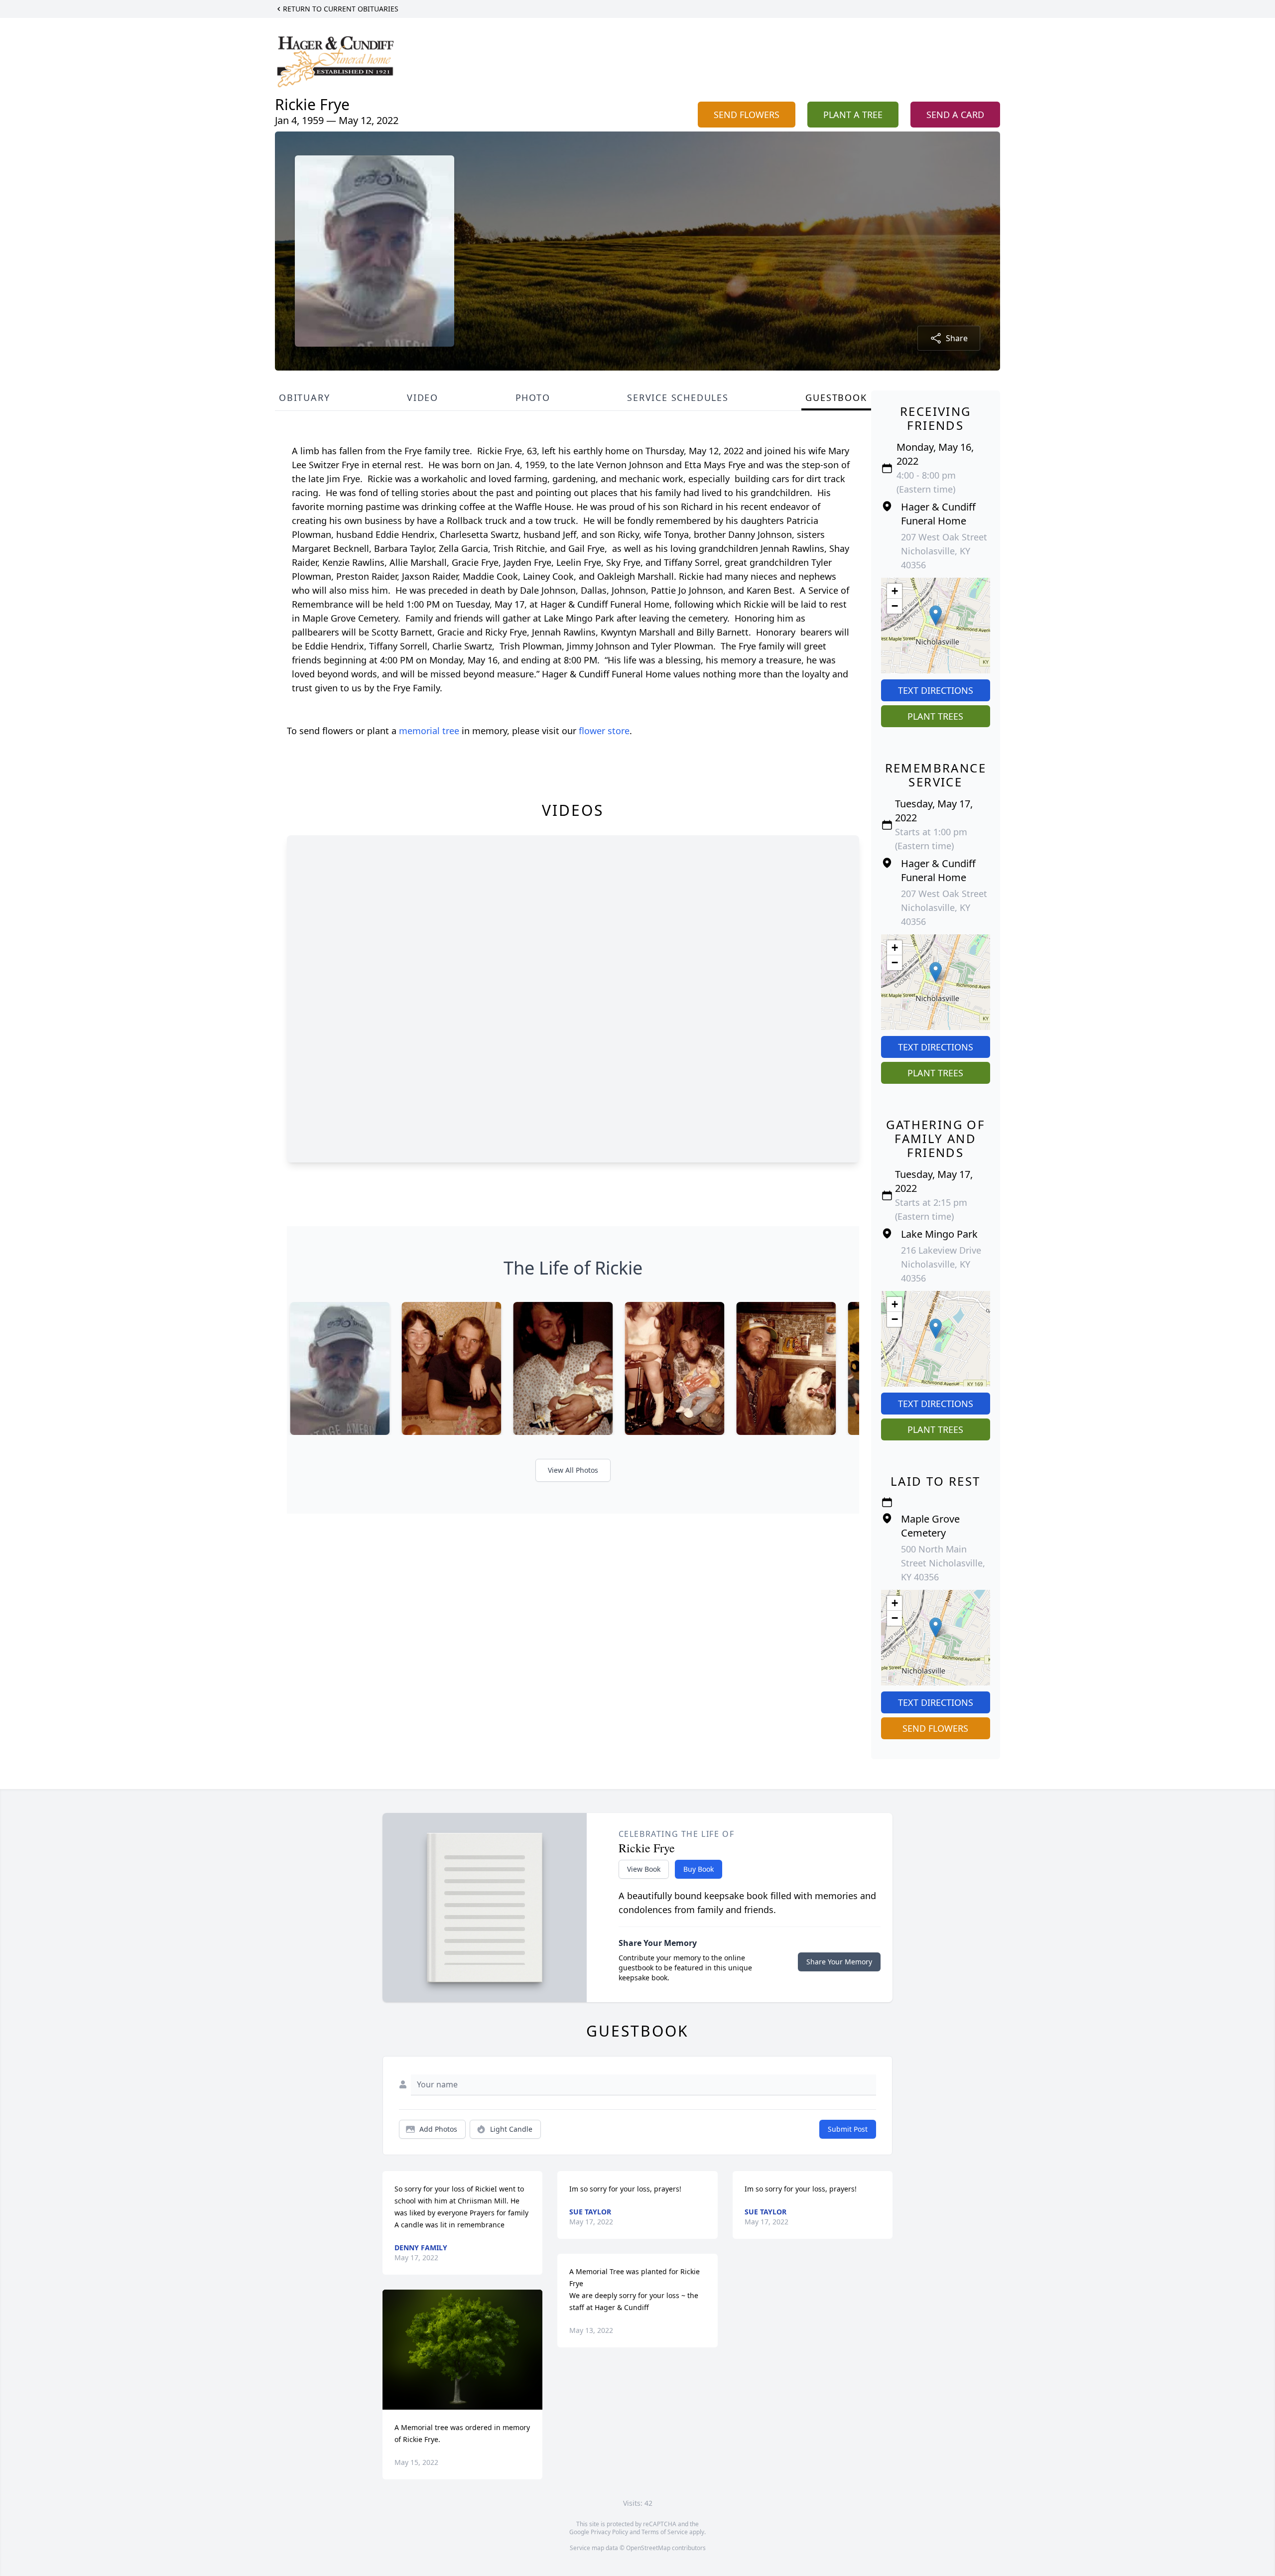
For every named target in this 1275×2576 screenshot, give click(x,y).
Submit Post (848, 2129)
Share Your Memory (839, 1962)
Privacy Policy (609, 2532)
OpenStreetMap (648, 2548)
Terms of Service (665, 2532)
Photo (533, 397)
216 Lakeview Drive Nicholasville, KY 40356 (941, 1264)
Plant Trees (935, 716)
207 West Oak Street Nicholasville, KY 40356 (944, 551)
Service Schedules (678, 397)
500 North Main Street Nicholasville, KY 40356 (943, 1563)
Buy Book (699, 1869)
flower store (604, 731)
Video (423, 397)
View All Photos (573, 1470)
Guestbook (836, 397)
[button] (936, 615)
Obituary (304, 397)
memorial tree (429, 731)
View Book (644, 1869)
